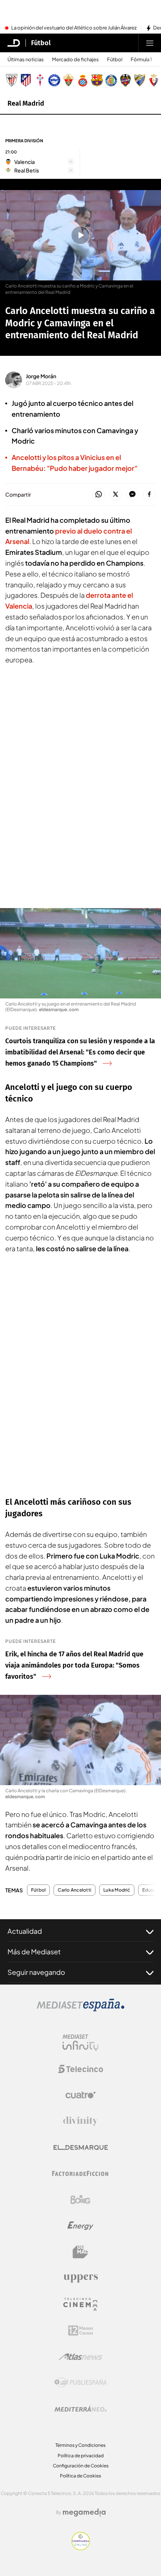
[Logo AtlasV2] (81, 2357)
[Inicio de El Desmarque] (14, 43)
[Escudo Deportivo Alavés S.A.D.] (54, 80)
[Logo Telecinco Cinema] (80, 2304)
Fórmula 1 (141, 60)
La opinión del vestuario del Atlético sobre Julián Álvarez (74, 28)
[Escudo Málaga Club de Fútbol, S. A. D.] (140, 80)
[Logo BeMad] (80, 2252)
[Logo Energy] (80, 2226)
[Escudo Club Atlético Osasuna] (154, 80)
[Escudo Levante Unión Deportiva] (125, 80)
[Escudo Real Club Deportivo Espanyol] (83, 80)
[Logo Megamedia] (84, 2513)
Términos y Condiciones (80, 2445)
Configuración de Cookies (81, 2466)
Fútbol (41, 43)
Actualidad (25, 1931)
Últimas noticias (26, 60)
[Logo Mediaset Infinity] (80, 2043)
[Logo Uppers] (80, 2278)
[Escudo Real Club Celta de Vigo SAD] (40, 80)
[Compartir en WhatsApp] (99, 495)
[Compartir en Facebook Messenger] (132, 495)
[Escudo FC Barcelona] (97, 80)
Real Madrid (26, 103)
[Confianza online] (81, 2548)
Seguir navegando (36, 1972)
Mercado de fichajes (75, 60)
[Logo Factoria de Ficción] (80, 2173)
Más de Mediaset (34, 1952)
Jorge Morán (41, 376)
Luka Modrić (117, 1890)
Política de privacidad (81, 2456)
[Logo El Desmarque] (81, 2148)
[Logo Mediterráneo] (80, 2409)
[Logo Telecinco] (80, 2069)
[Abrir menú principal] (150, 43)
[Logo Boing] (80, 2200)
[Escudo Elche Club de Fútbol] (69, 80)
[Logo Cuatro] (80, 2095)
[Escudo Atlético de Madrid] (26, 80)
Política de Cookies (80, 2476)
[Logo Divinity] (80, 2121)
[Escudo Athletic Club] (12, 80)
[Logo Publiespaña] (80, 2383)
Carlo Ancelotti (75, 1890)
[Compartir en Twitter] (116, 495)
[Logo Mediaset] (80, 2009)
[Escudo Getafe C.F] (111, 80)
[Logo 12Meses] (81, 2330)
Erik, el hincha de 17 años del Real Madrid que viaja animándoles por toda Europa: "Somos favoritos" (74, 1665)
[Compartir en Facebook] (149, 495)
